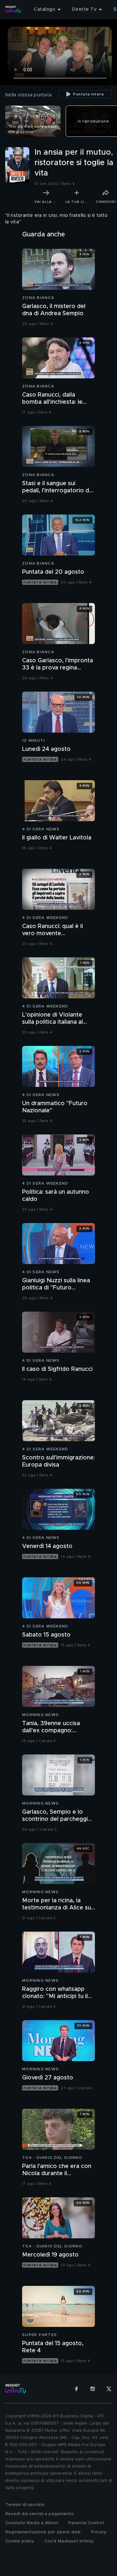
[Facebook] (76, 2389)
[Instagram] (93, 2389)
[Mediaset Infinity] (13, 9)
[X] (109, 2389)
